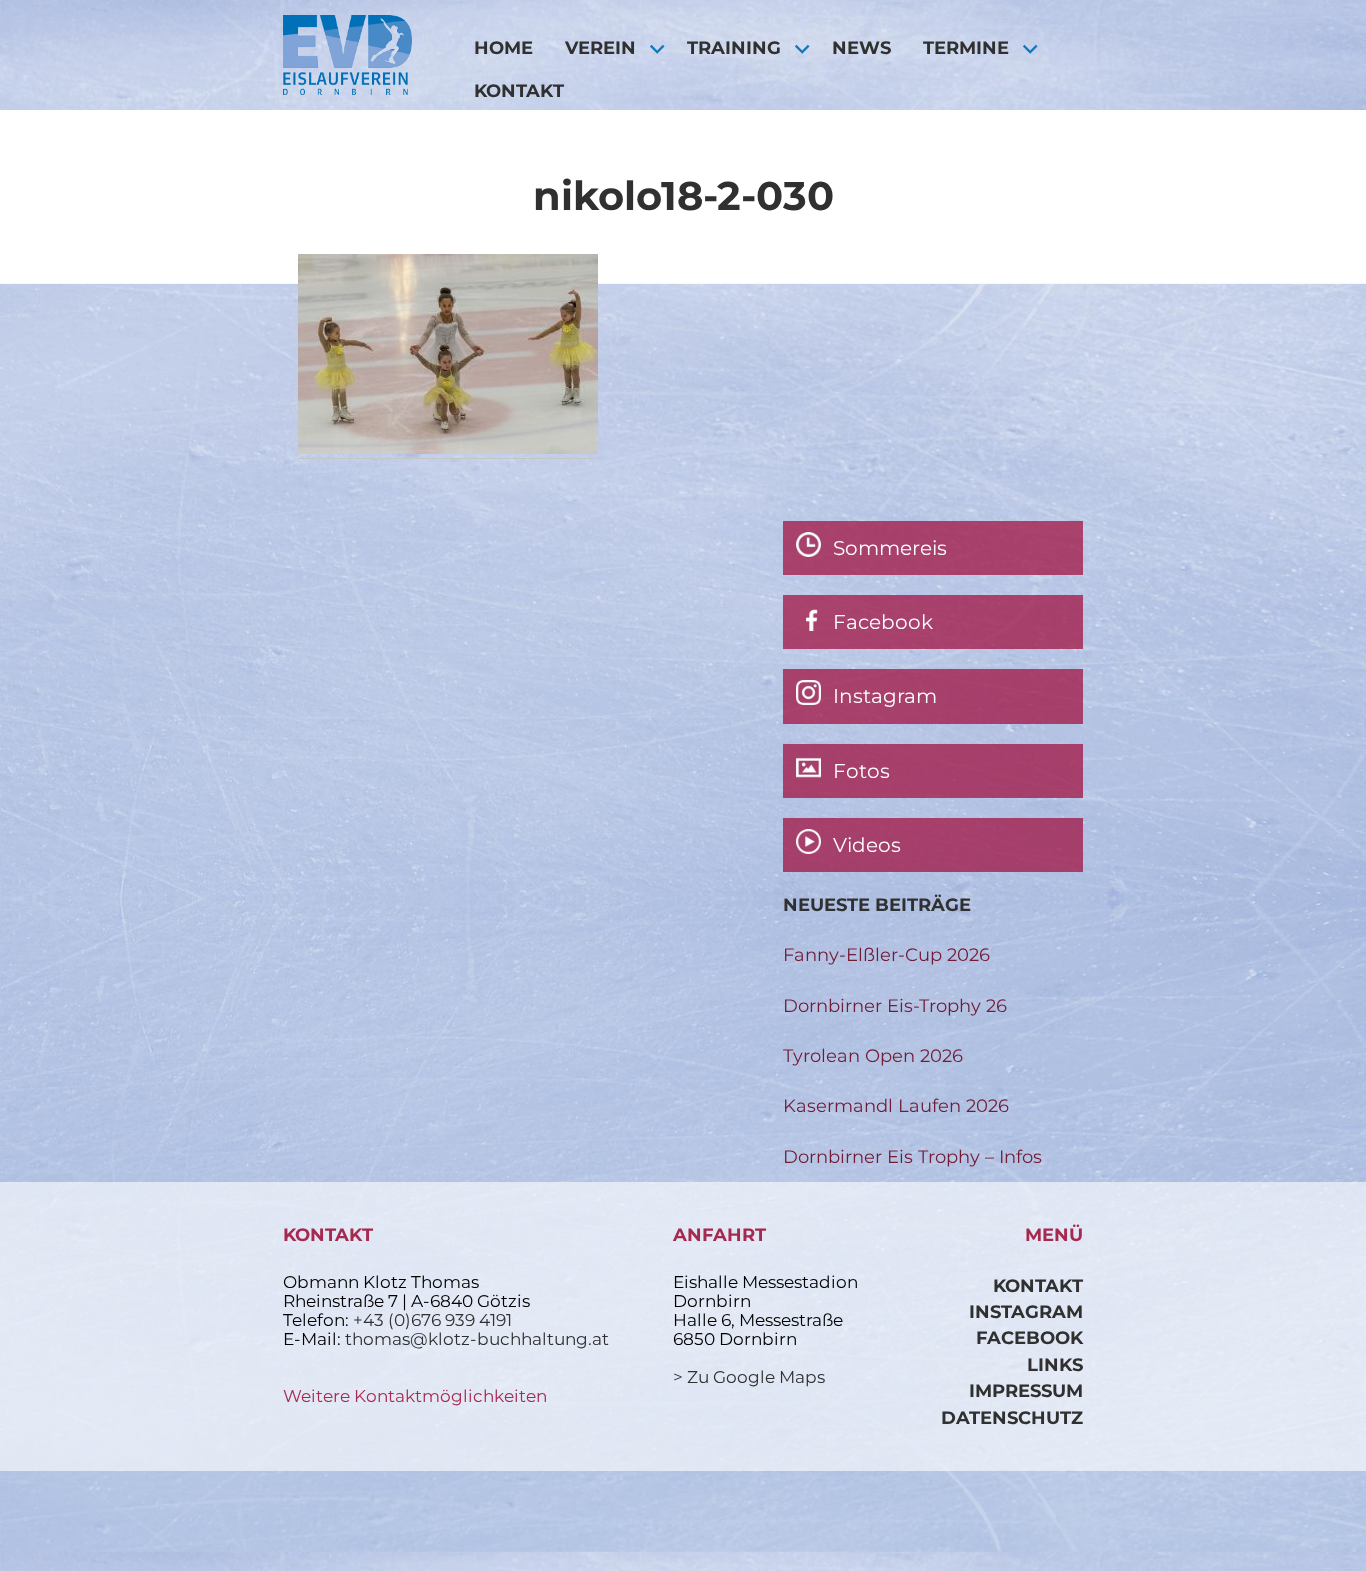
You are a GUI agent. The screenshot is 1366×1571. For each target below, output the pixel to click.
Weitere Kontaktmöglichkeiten (415, 1396)
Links (1055, 1364)
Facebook (1029, 1337)
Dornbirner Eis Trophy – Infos (912, 1156)
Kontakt (519, 90)
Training (734, 47)
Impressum (1026, 1390)
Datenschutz (1012, 1417)
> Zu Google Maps (749, 1377)
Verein (600, 47)
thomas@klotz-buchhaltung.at (477, 1339)
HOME (503, 47)
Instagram (1026, 1311)
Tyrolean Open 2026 (873, 1055)
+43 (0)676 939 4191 (432, 1320)
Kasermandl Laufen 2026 (896, 1105)
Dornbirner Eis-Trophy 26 (895, 1005)
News (861, 47)
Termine (966, 47)
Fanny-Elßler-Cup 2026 (886, 954)
